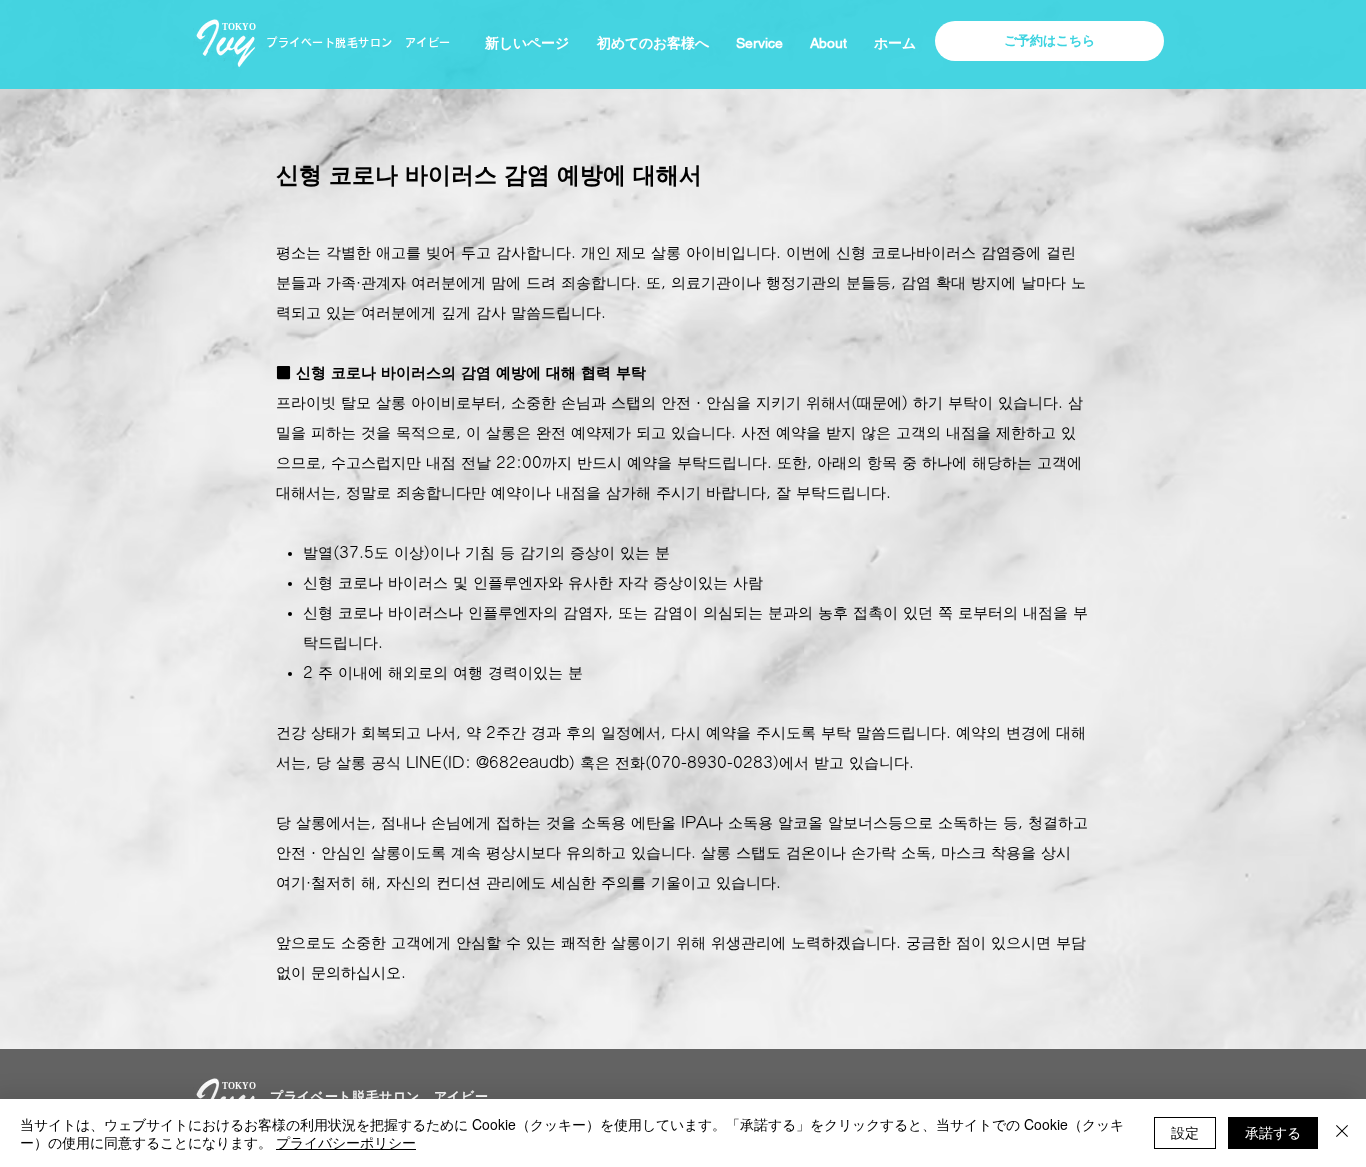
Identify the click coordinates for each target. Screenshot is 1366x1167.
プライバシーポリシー (346, 1142)
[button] (1049, 41)
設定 (1185, 1132)
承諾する (1273, 1132)
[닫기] (1342, 1133)
